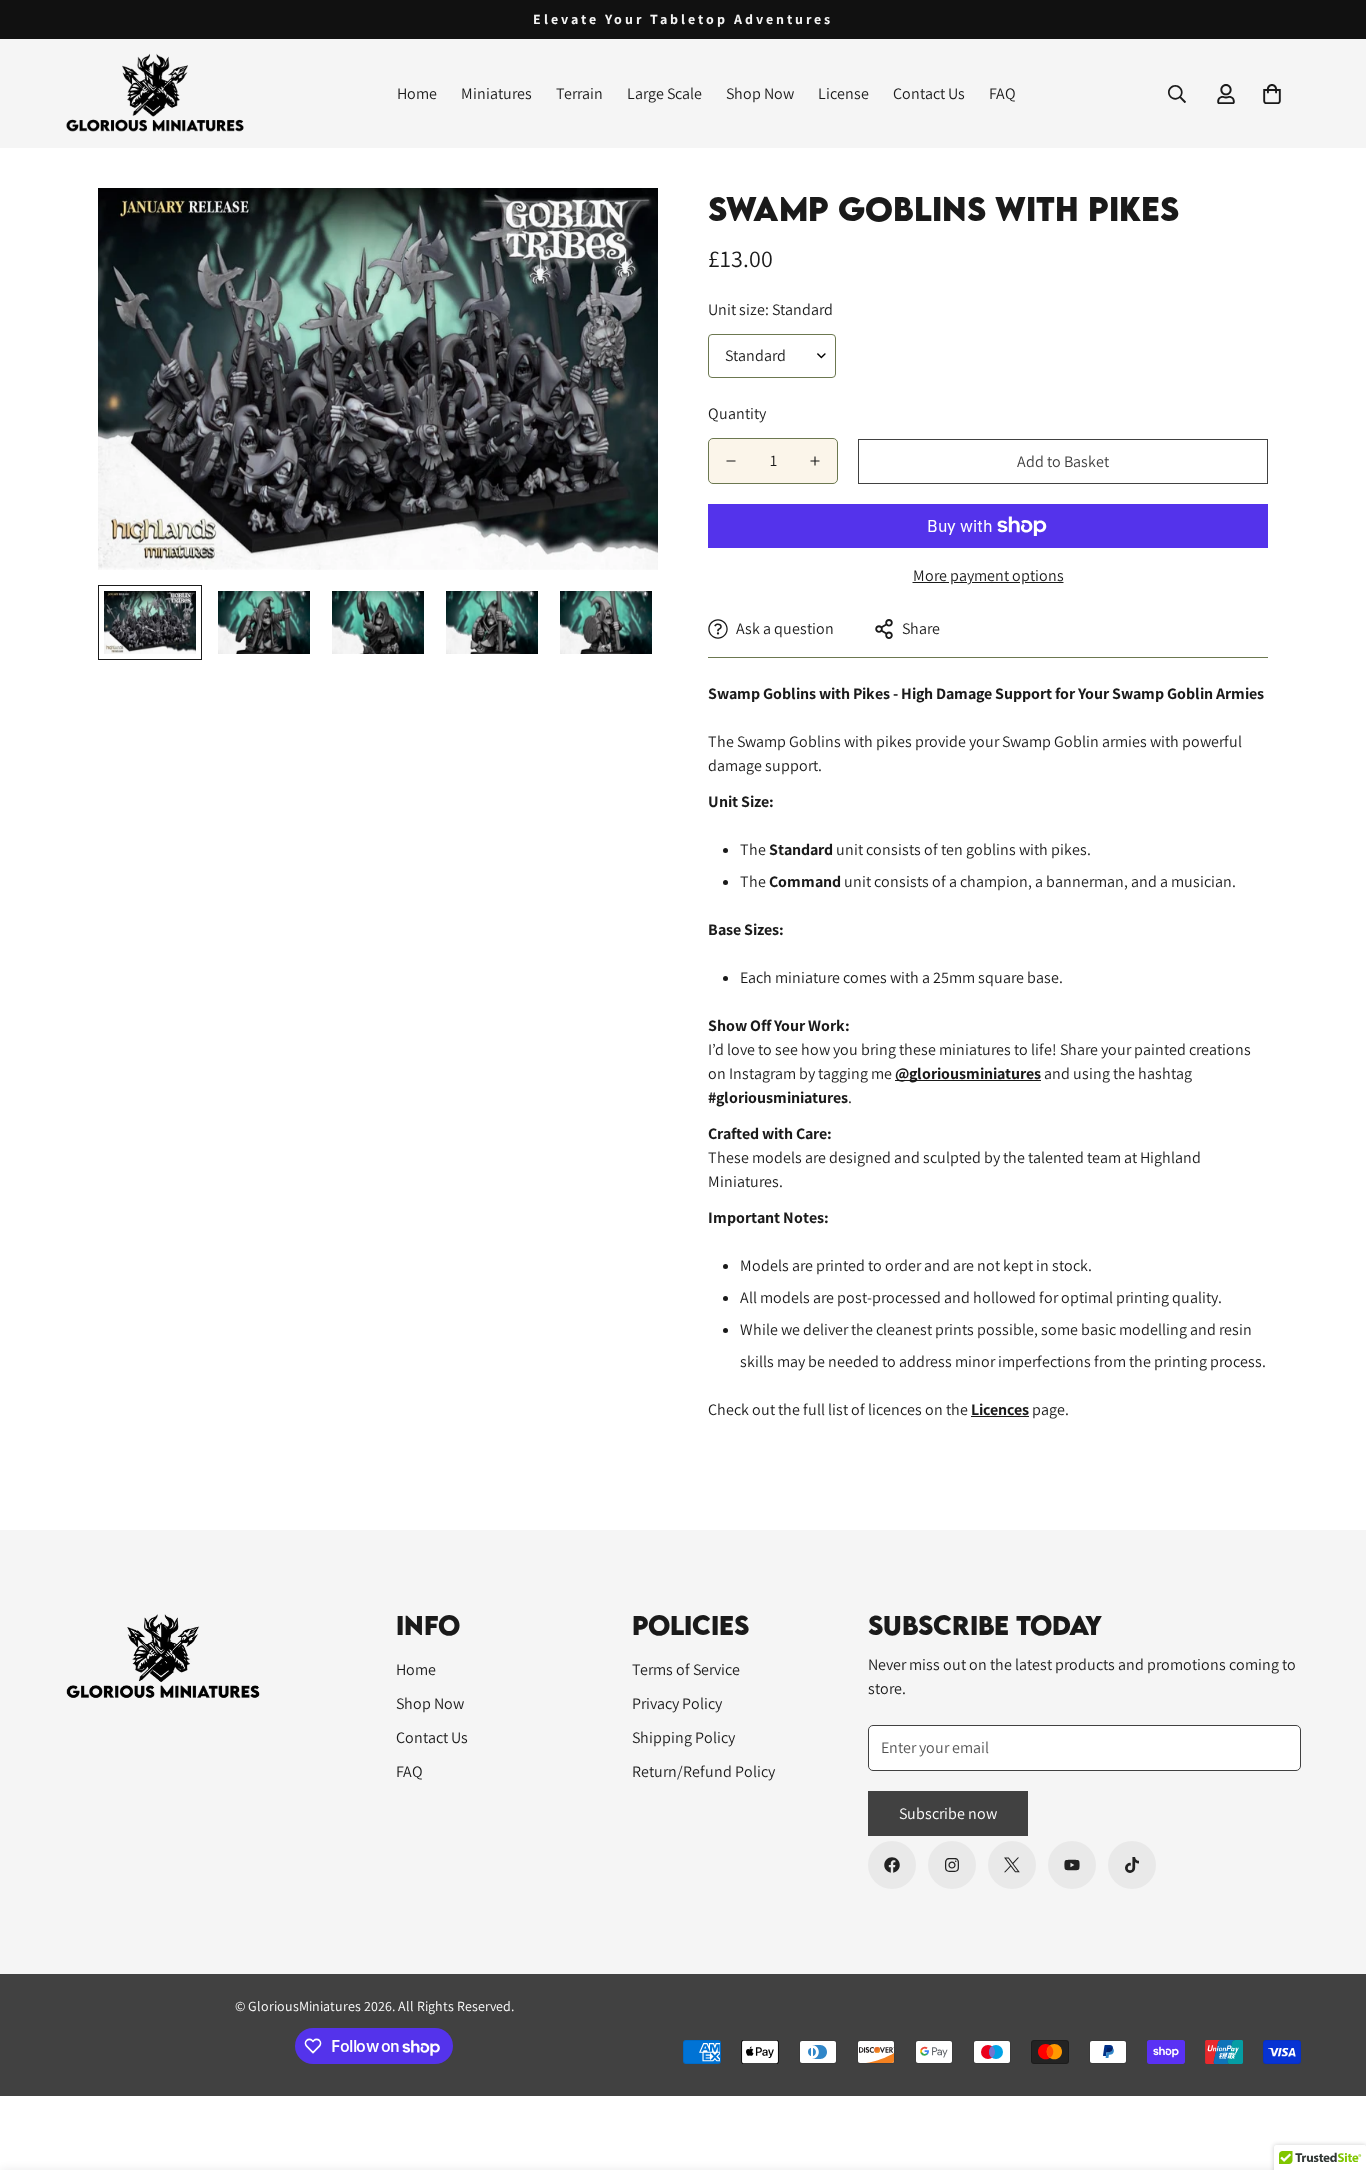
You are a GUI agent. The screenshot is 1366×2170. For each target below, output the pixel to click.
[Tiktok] (1132, 1865)
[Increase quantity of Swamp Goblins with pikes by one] (815, 461)
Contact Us (929, 93)
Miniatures (496, 93)
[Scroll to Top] (1327, 2061)
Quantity (737, 413)
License (843, 93)
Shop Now (760, 93)
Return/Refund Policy (703, 1771)
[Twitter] (1012, 1865)
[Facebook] (892, 1865)
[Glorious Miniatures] (155, 94)
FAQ (1002, 93)
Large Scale (664, 93)
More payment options (988, 575)
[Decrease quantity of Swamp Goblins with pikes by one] (731, 461)
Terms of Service (686, 1669)
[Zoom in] (615, 230)
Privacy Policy (677, 1703)
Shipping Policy (683, 1737)
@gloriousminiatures (968, 1073)
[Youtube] (1072, 1865)
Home (417, 93)
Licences (1000, 1409)
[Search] (1177, 94)
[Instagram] (952, 1865)
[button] (1272, 94)
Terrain (579, 93)
